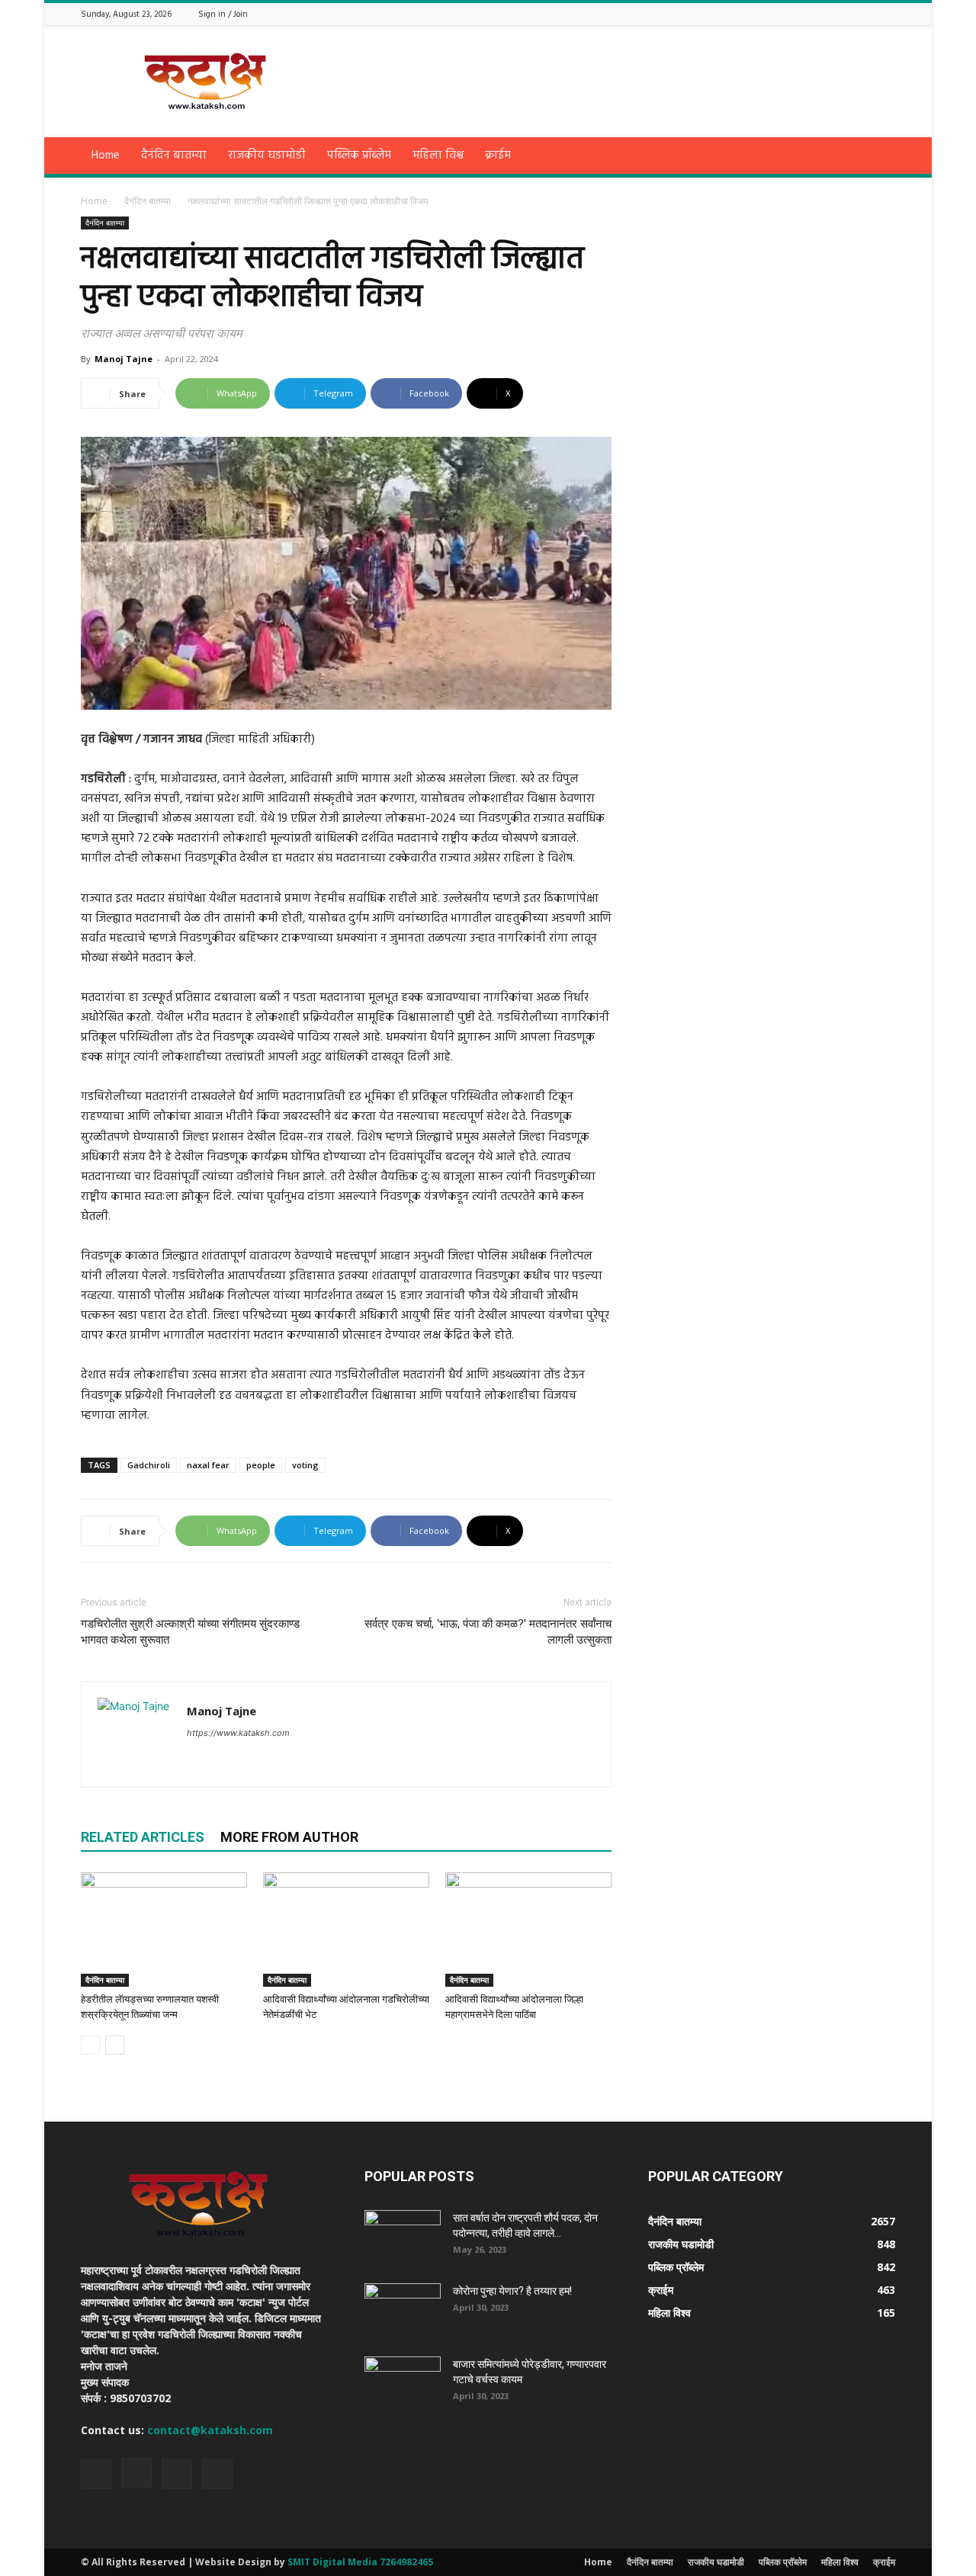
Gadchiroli (149, 1465)
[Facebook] (830, 13)
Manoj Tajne (124, 359)
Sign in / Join (223, 14)
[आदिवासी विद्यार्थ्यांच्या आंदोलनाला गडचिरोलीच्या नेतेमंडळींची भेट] (346, 1930)
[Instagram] (849, 13)
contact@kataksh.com (210, 2430)
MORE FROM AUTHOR (289, 1837)
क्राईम (498, 156)
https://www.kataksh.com (238, 1733)
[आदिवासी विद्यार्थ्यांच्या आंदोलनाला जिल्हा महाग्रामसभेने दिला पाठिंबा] (528, 1930)
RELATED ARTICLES (143, 1837)
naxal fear (208, 1465)
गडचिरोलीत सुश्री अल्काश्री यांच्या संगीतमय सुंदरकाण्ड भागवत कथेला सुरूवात (190, 1632)
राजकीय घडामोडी (267, 156)
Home (106, 156)
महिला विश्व (438, 156)
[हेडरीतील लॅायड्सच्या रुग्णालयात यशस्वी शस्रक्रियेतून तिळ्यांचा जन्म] (164, 1930)
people (261, 1465)
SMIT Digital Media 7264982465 (360, 2562)
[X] (868, 13)
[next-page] (115, 2045)
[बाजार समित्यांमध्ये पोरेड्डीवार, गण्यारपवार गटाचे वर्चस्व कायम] (403, 2383)
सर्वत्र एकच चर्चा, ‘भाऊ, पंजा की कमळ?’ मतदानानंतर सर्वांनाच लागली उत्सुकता (488, 1632)
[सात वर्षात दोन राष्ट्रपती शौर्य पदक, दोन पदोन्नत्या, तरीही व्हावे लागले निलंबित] (403, 2237)
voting (305, 1465)
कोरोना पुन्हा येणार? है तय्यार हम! (512, 2291)
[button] (877, 157)
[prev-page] (90, 2045)
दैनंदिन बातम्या (174, 156)
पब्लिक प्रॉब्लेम (359, 156)
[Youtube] (887, 13)
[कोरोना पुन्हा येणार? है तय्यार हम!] (403, 2310)
